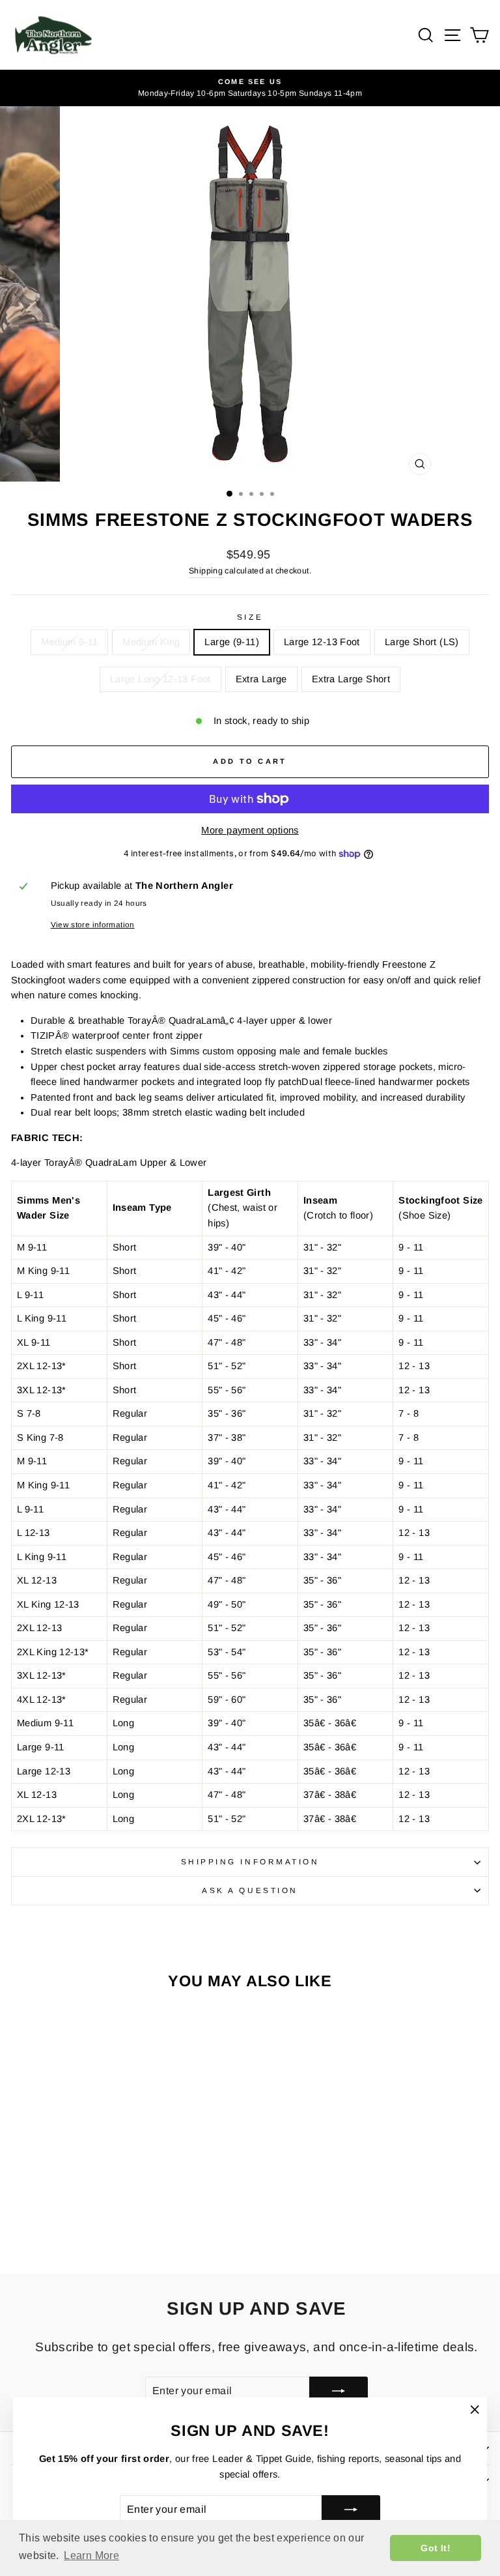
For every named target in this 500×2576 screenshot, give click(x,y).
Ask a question (250, 1890)
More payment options (250, 830)
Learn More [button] (91, 2555)
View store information (93, 924)
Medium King (151, 642)
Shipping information (250, 1861)
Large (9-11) (231, 642)
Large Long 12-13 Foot (160, 679)
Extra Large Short (351, 679)
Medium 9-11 (69, 642)
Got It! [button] (436, 2548)
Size (250, 617)
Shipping (206, 571)
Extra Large (261, 679)
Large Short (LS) (422, 642)
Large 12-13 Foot (322, 642)
